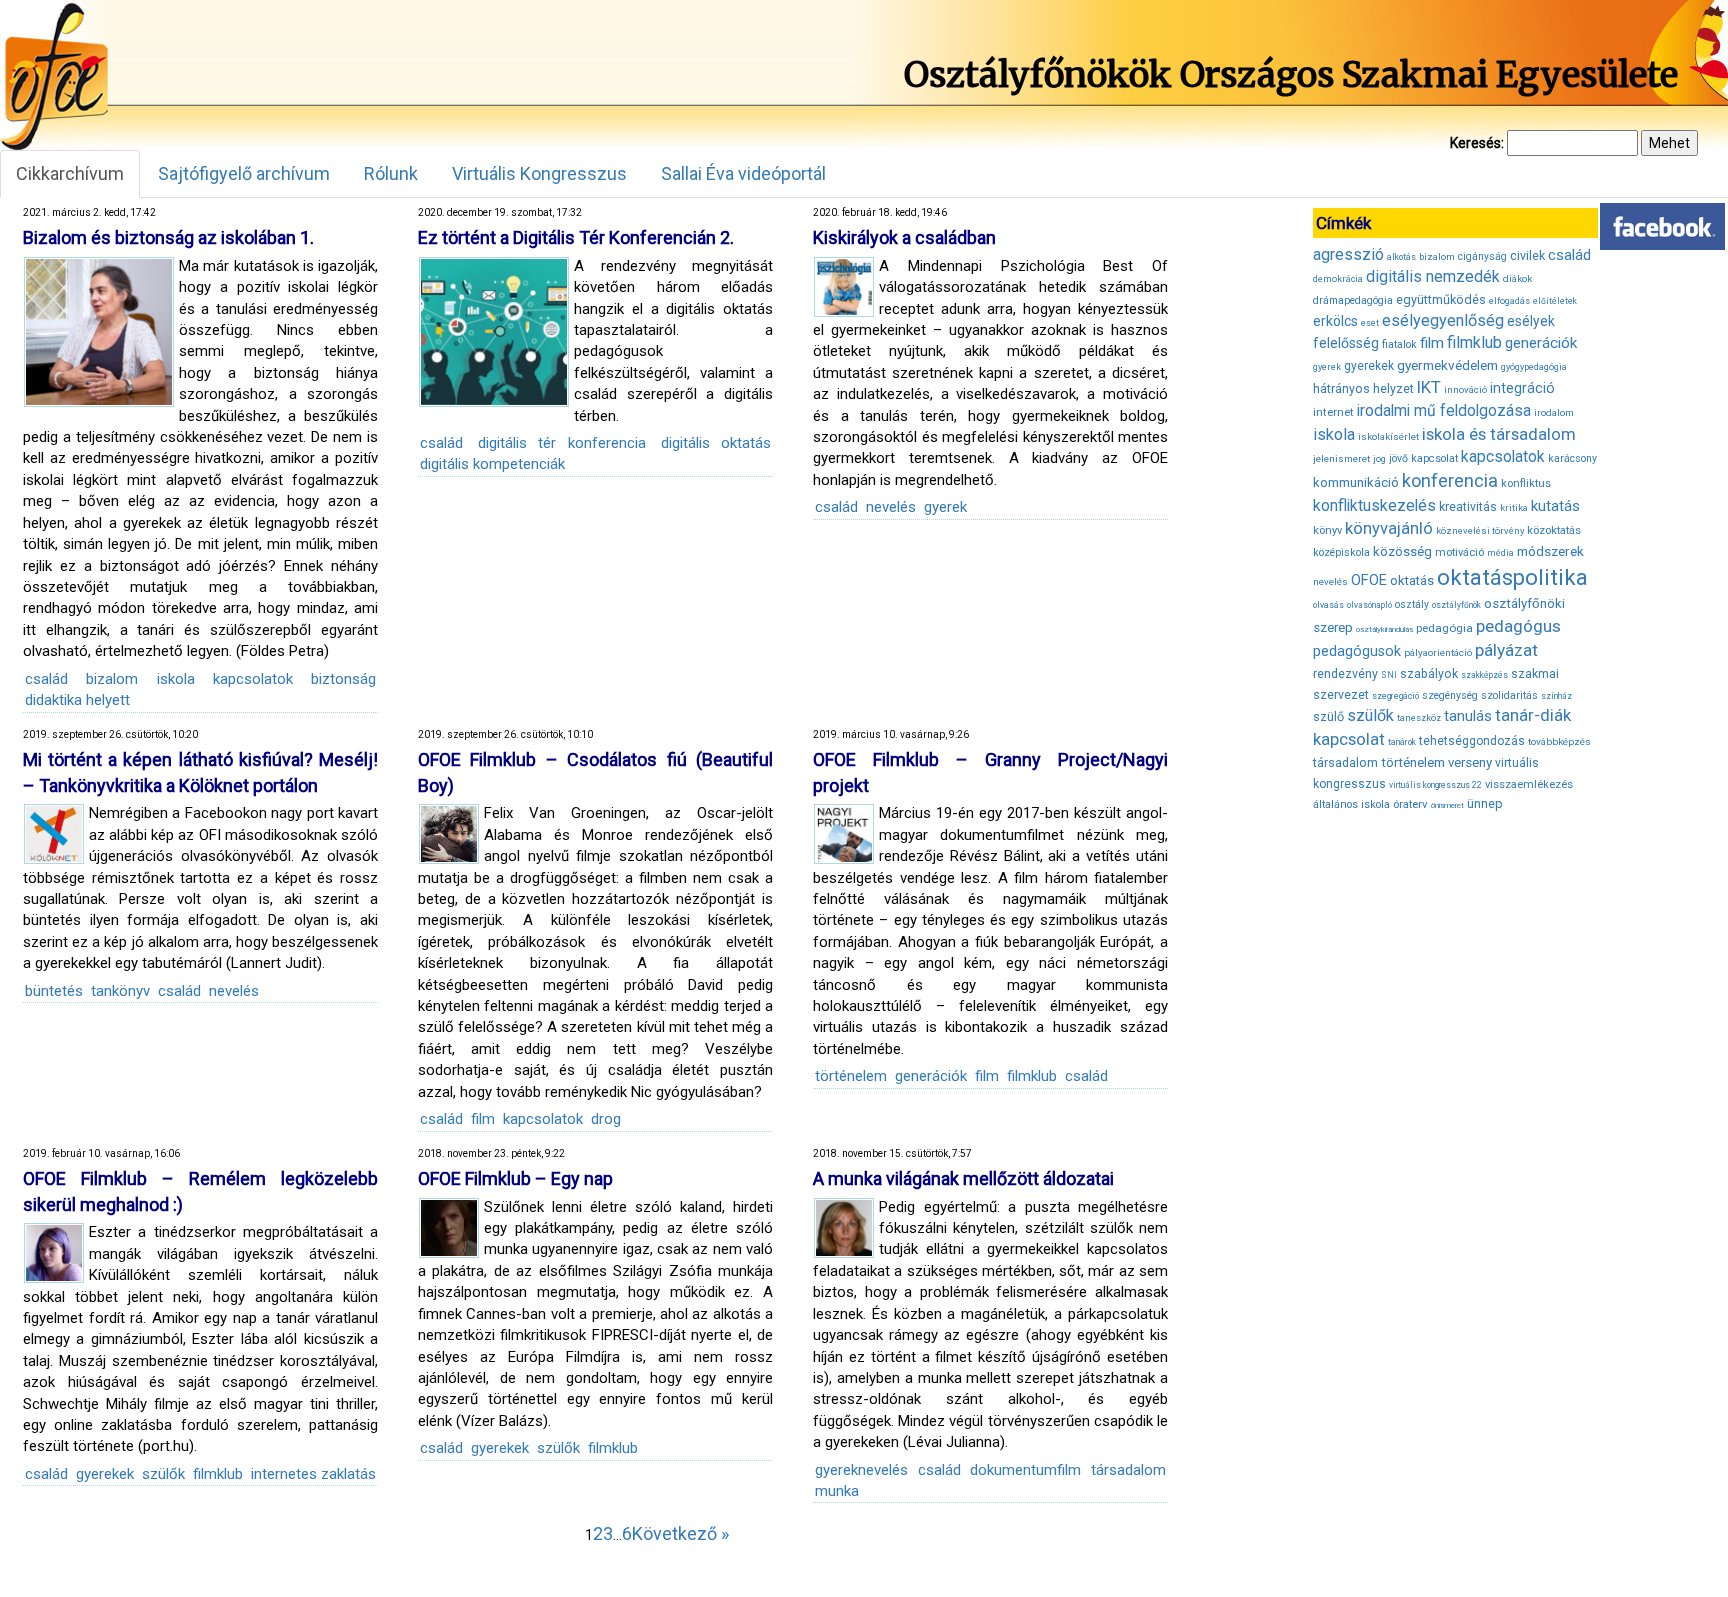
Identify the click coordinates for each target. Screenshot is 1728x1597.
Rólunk (391, 173)
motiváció (1459, 552)
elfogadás (1509, 301)
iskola (176, 679)
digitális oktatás (716, 443)
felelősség (1346, 343)
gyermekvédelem (1447, 365)
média (1500, 553)
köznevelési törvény (1480, 530)
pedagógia (1444, 628)
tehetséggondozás (1472, 741)
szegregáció (1395, 696)
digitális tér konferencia (561, 443)
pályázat (1506, 650)
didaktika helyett (77, 700)
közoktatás (1554, 530)
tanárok (1402, 742)
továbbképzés (1559, 741)
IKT (1429, 387)
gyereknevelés (861, 1470)
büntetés (54, 991)
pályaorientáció (1438, 652)
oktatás (1412, 580)
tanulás (1468, 716)
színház (1556, 696)
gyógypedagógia (1534, 367)
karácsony (1572, 458)
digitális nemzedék (1433, 276)
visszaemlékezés (1529, 784)
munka (837, 1491)
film (483, 1119)
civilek (1527, 255)
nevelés (891, 507)
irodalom (1554, 412)
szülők (163, 1474)
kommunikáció (1356, 482)
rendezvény (1345, 673)
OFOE (1369, 580)
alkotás (1401, 257)
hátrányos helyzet (1363, 388)
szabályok (1429, 674)
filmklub (1032, 1076)
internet (1333, 412)
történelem (851, 1076)
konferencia (1450, 480)
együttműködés (1441, 299)
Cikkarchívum (70, 173)
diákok (1517, 278)
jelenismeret (1341, 458)
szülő (1328, 716)
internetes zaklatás (313, 1474)
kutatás (1555, 506)
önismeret (1447, 805)
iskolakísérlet (1388, 436)
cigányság (1482, 256)
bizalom (112, 679)
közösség (1402, 551)
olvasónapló (1369, 605)
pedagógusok (1357, 651)
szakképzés (1484, 675)
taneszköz (1419, 718)
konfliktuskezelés (1374, 505)
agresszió (1348, 254)
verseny (1470, 762)
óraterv (1410, 804)
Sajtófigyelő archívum (244, 173)
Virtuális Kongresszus (539, 173)
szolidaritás (1509, 695)
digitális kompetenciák (492, 464)
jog (1379, 459)
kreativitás (1468, 507)
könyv (1327, 530)
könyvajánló (1389, 528)
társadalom (1128, 1470)
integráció (1522, 388)
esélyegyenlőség (1443, 320)
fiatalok (1399, 344)
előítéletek (1555, 301)
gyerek (945, 507)
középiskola (1341, 552)
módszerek (1550, 551)
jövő (1398, 458)
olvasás (1328, 605)
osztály (1412, 604)
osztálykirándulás (1384, 629)
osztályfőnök (1456, 605)
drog (606, 1119)
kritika (1514, 508)
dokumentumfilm (1025, 1470)
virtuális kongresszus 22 (1435, 785)
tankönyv (120, 991)
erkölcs (1335, 321)
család (46, 679)
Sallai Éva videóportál (743, 173)
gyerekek (105, 1474)
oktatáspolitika (1512, 577)
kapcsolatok (253, 679)
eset (1370, 323)
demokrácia (1338, 279)
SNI (1389, 675)
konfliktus (1526, 483)
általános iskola (1351, 804)
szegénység (1450, 695)
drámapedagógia (1353, 300)
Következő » (680, 1533)
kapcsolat (1434, 458)
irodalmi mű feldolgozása (1444, 411)
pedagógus (1518, 626)
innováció (1465, 389)
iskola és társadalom (1499, 434)
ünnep (1485, 803)
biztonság (343, 679)
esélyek (1531, 321)
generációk (931, 1076)
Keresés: (1477, 143)
